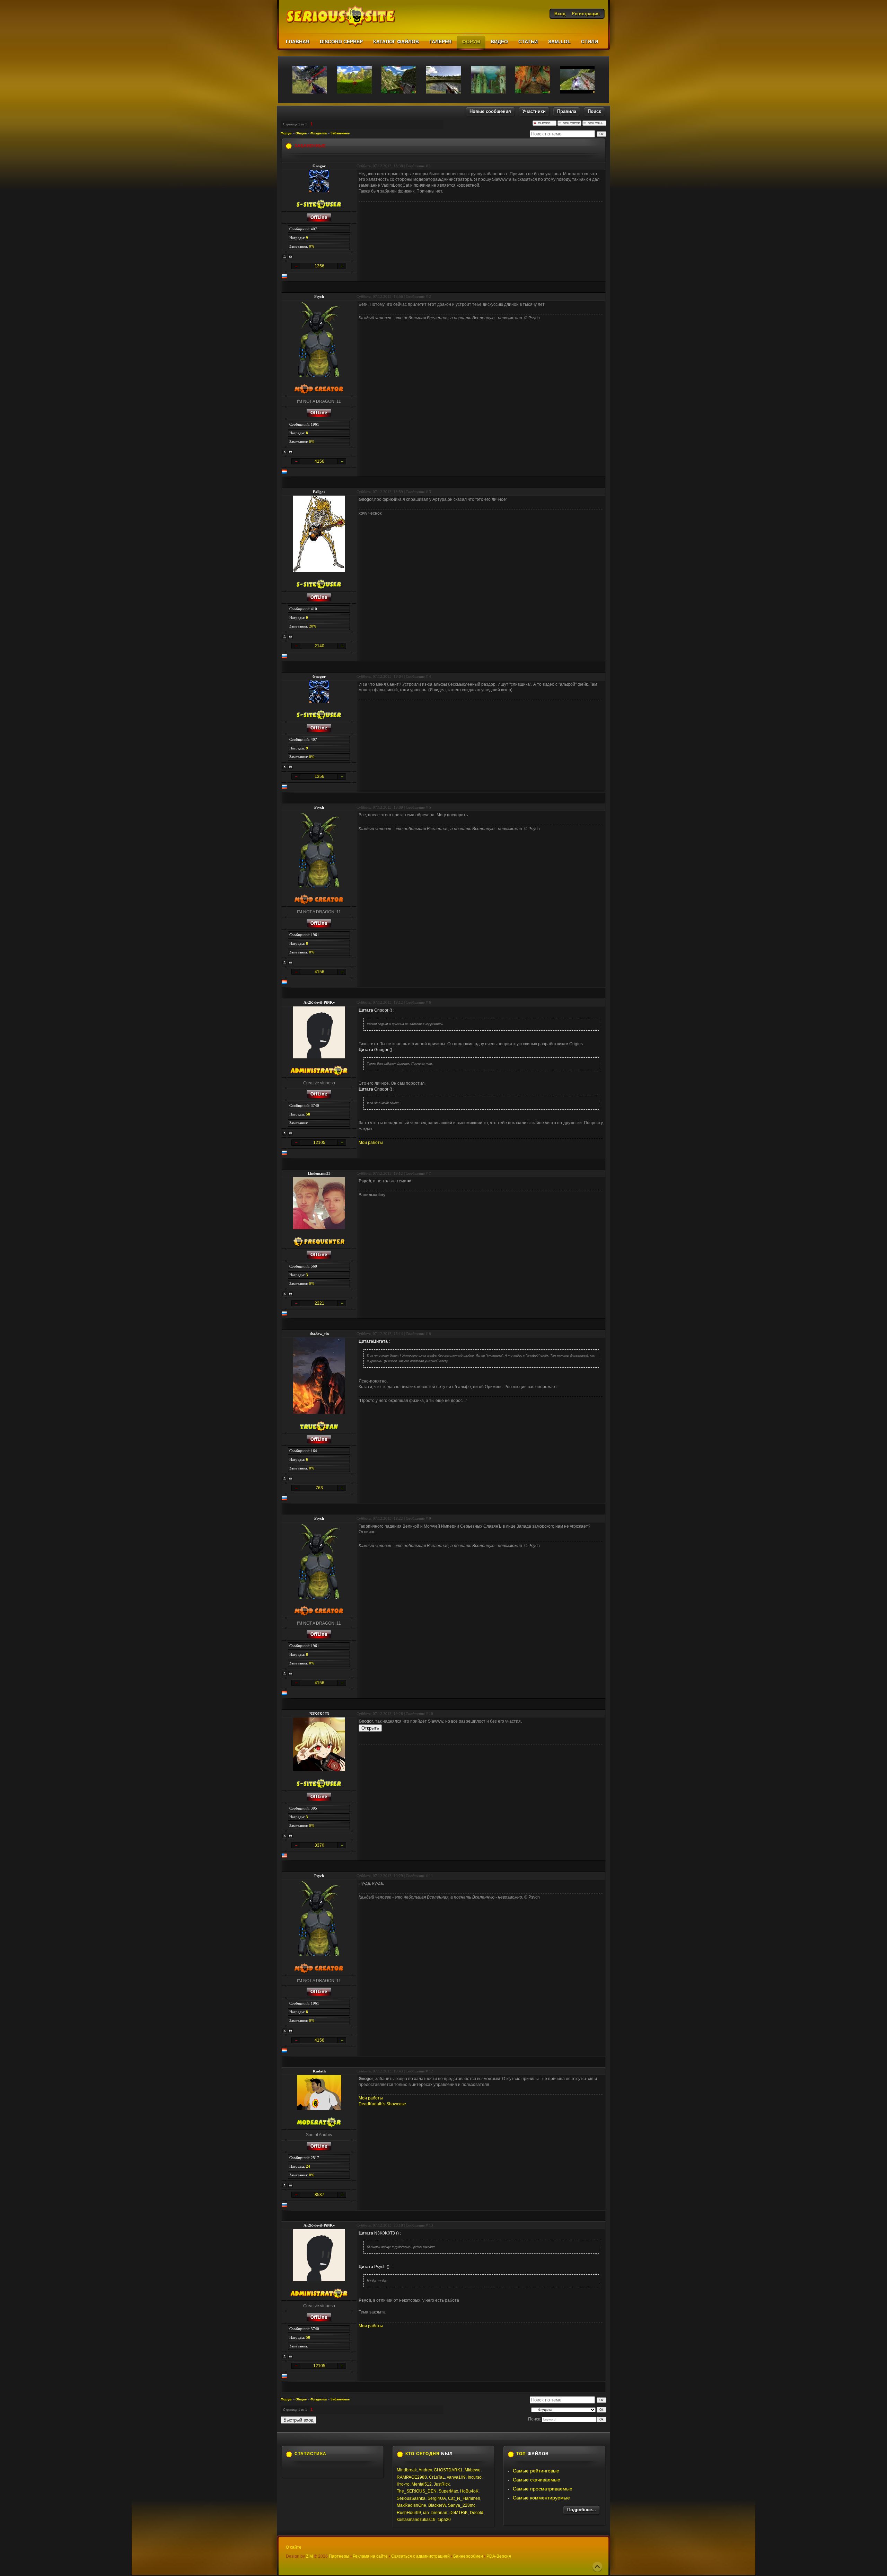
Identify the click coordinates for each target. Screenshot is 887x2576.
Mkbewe (473, 2470)
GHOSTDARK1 (448, 2470)
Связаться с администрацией (420, 2556)
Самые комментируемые (541, 2498)
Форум (286, 133)
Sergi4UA (437, 2498)
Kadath (319, 2071)
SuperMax (448, 2491)
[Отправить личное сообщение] (291, 257)
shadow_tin (319, 1334)
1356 (319, 266)
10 (431, 1714)
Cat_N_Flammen (464, 2498)
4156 (319, 461)
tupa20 (444, 2520)
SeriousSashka (411, 2498)
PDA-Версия (499, 2556)
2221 (319, 1303)
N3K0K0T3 (319, 1714)
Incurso (475, 2477)
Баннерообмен (468, 2556)
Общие (301, 133)
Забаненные (340, 133)
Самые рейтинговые (536, 2471)
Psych (319, 296)
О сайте (294, 2547)
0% (312, 246)
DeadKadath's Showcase (382, 2104)
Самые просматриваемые (543, 2489)
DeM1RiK (459, 2513)
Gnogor (319, 166)
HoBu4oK (469, 2491)
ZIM (309, 2556)
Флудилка (319, 133)
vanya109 (456, 2477)
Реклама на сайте (370, 2556)
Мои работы (371, 1143)
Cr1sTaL (437, 2477)
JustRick (442, 2484)
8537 (319, 2195)
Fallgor (319, 492)
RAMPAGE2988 (412, 2477)
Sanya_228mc (462, 2505)
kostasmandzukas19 (416, 2520)
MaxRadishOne (411, 2505)
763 (319, 1488)
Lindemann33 (319, 1173)
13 (431, 2225)
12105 (319, 1143)
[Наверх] (597, 2567)
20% (313, 626)
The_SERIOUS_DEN (417, 2491)
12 (431, 2071)
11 (431, 1876)
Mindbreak (407, 2470)
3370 (319, 1845)
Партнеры (339, 2556)
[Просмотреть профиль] (285, 257)
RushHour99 (409, 2513)
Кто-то (403, 2484)
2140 (319, 646)
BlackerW (437, 2505)
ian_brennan (435, 2513)
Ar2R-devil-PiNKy (319, 1002)
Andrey (425, 2470)
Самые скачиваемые (537, 2480)
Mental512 (422, 2484)
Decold (477, 2513)
